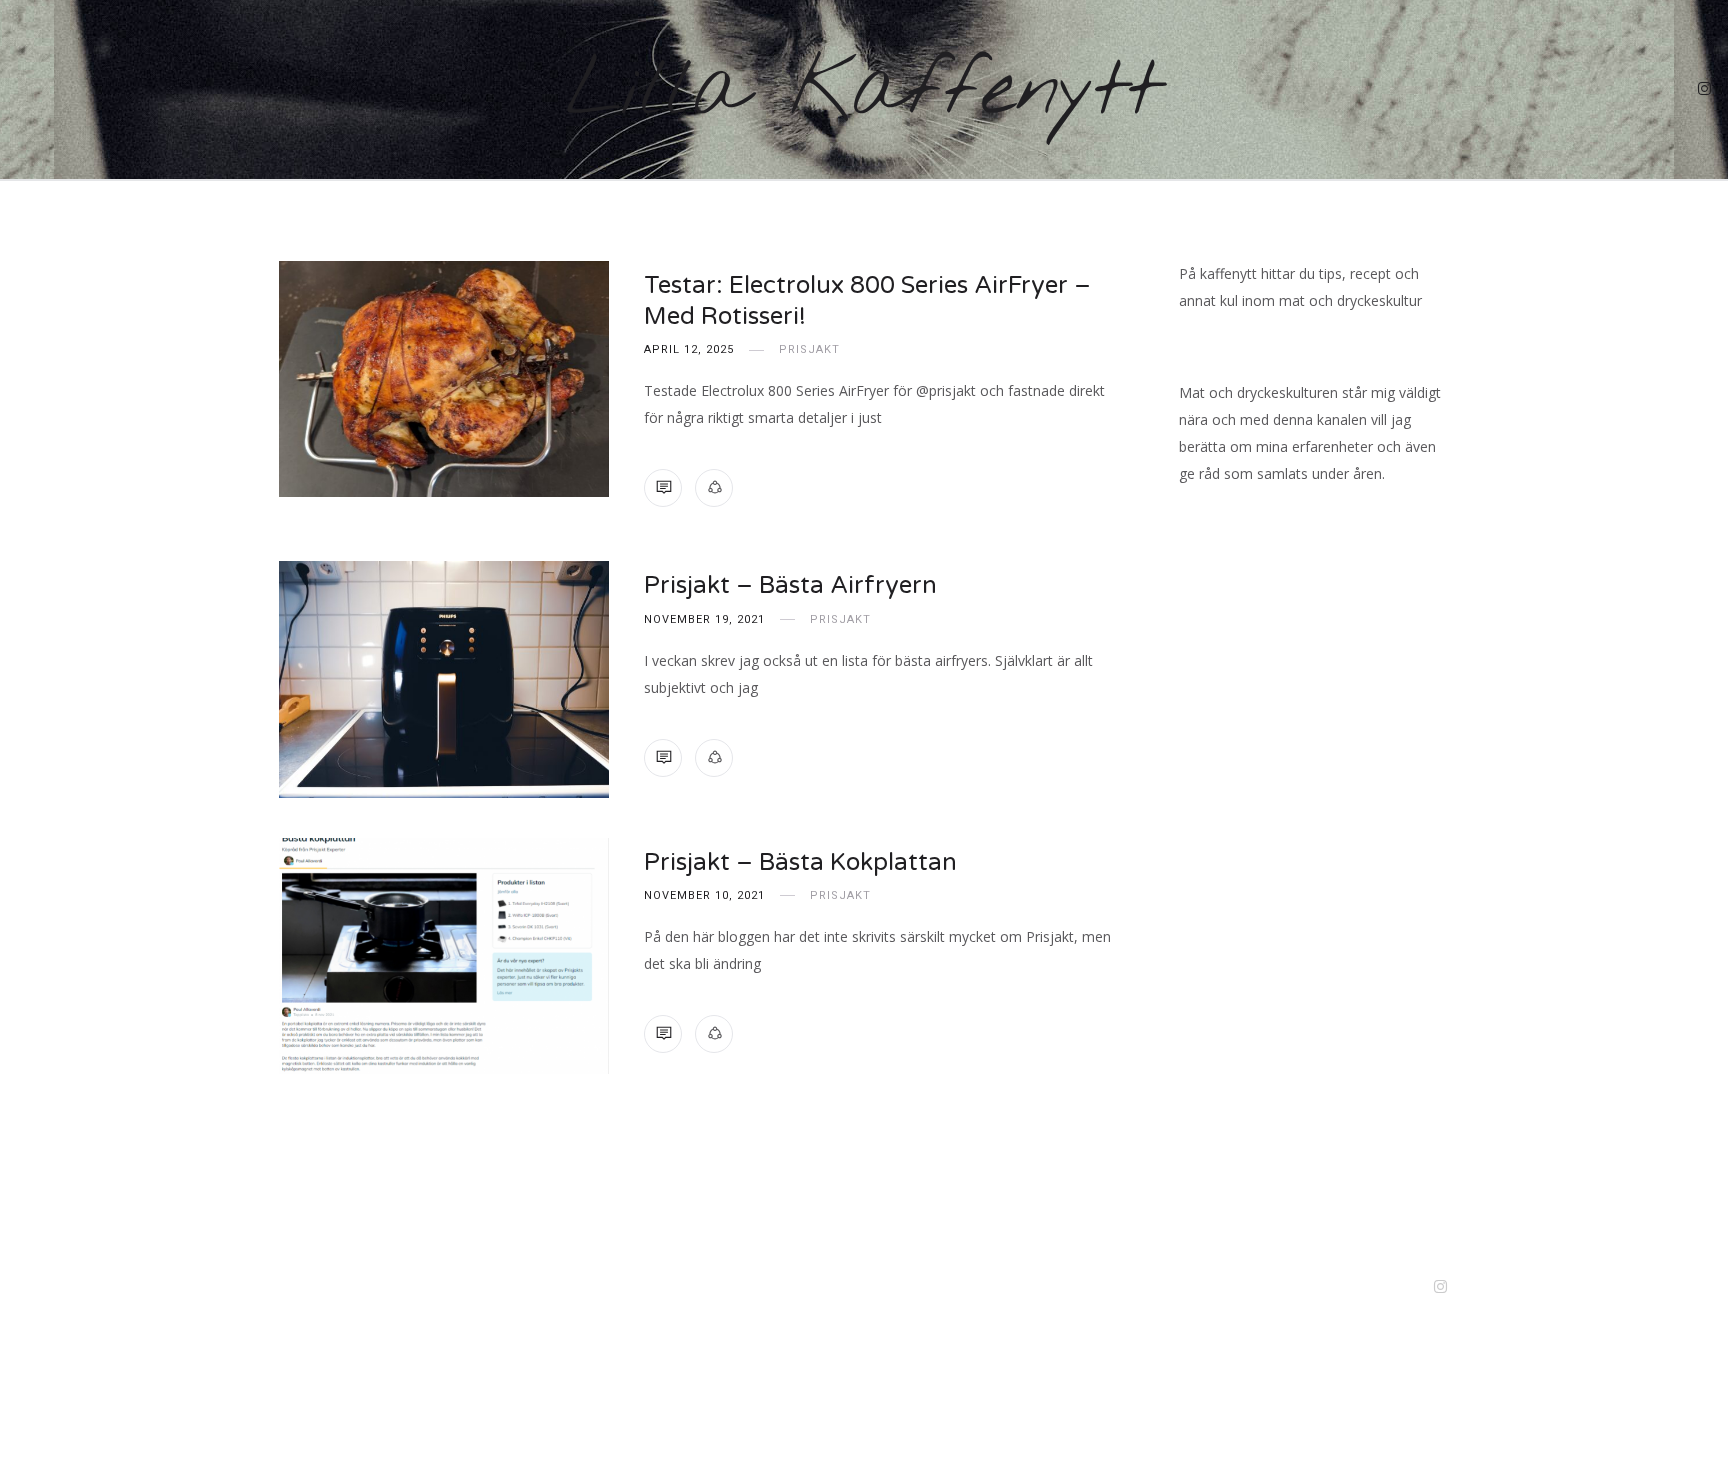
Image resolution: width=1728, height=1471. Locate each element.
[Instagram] (1706, 90)
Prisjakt (809, 349)
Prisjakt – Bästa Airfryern (790, 585)
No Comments (663, 488)
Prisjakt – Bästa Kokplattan (800, 862)
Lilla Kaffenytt (864, 91)
